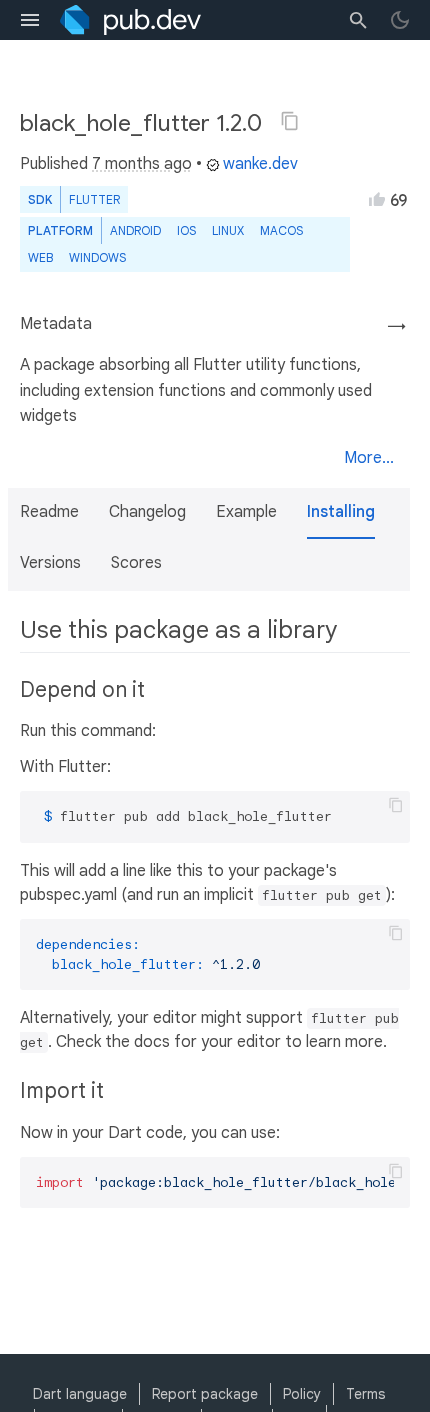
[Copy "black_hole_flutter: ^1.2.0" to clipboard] (290, 121)
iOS (186, 230)
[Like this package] (377, 199)
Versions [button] (50, 563)
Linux (228, 230)
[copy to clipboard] (396, 805)
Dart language (80, 1394)
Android (135, 230)
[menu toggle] (30, 20)
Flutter (94, 199)
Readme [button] (49, 512)
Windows (97, 257)
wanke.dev (260, 164)
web (40, 257)
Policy (302, 1394)
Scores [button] (136, 563)
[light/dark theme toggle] (400, 20)
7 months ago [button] (142, 164)
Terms (365, 1394)
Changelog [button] (147, 512)
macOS (281, 230)
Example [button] (246, 512)
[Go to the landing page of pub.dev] (130, 20)
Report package (205, 1394)
